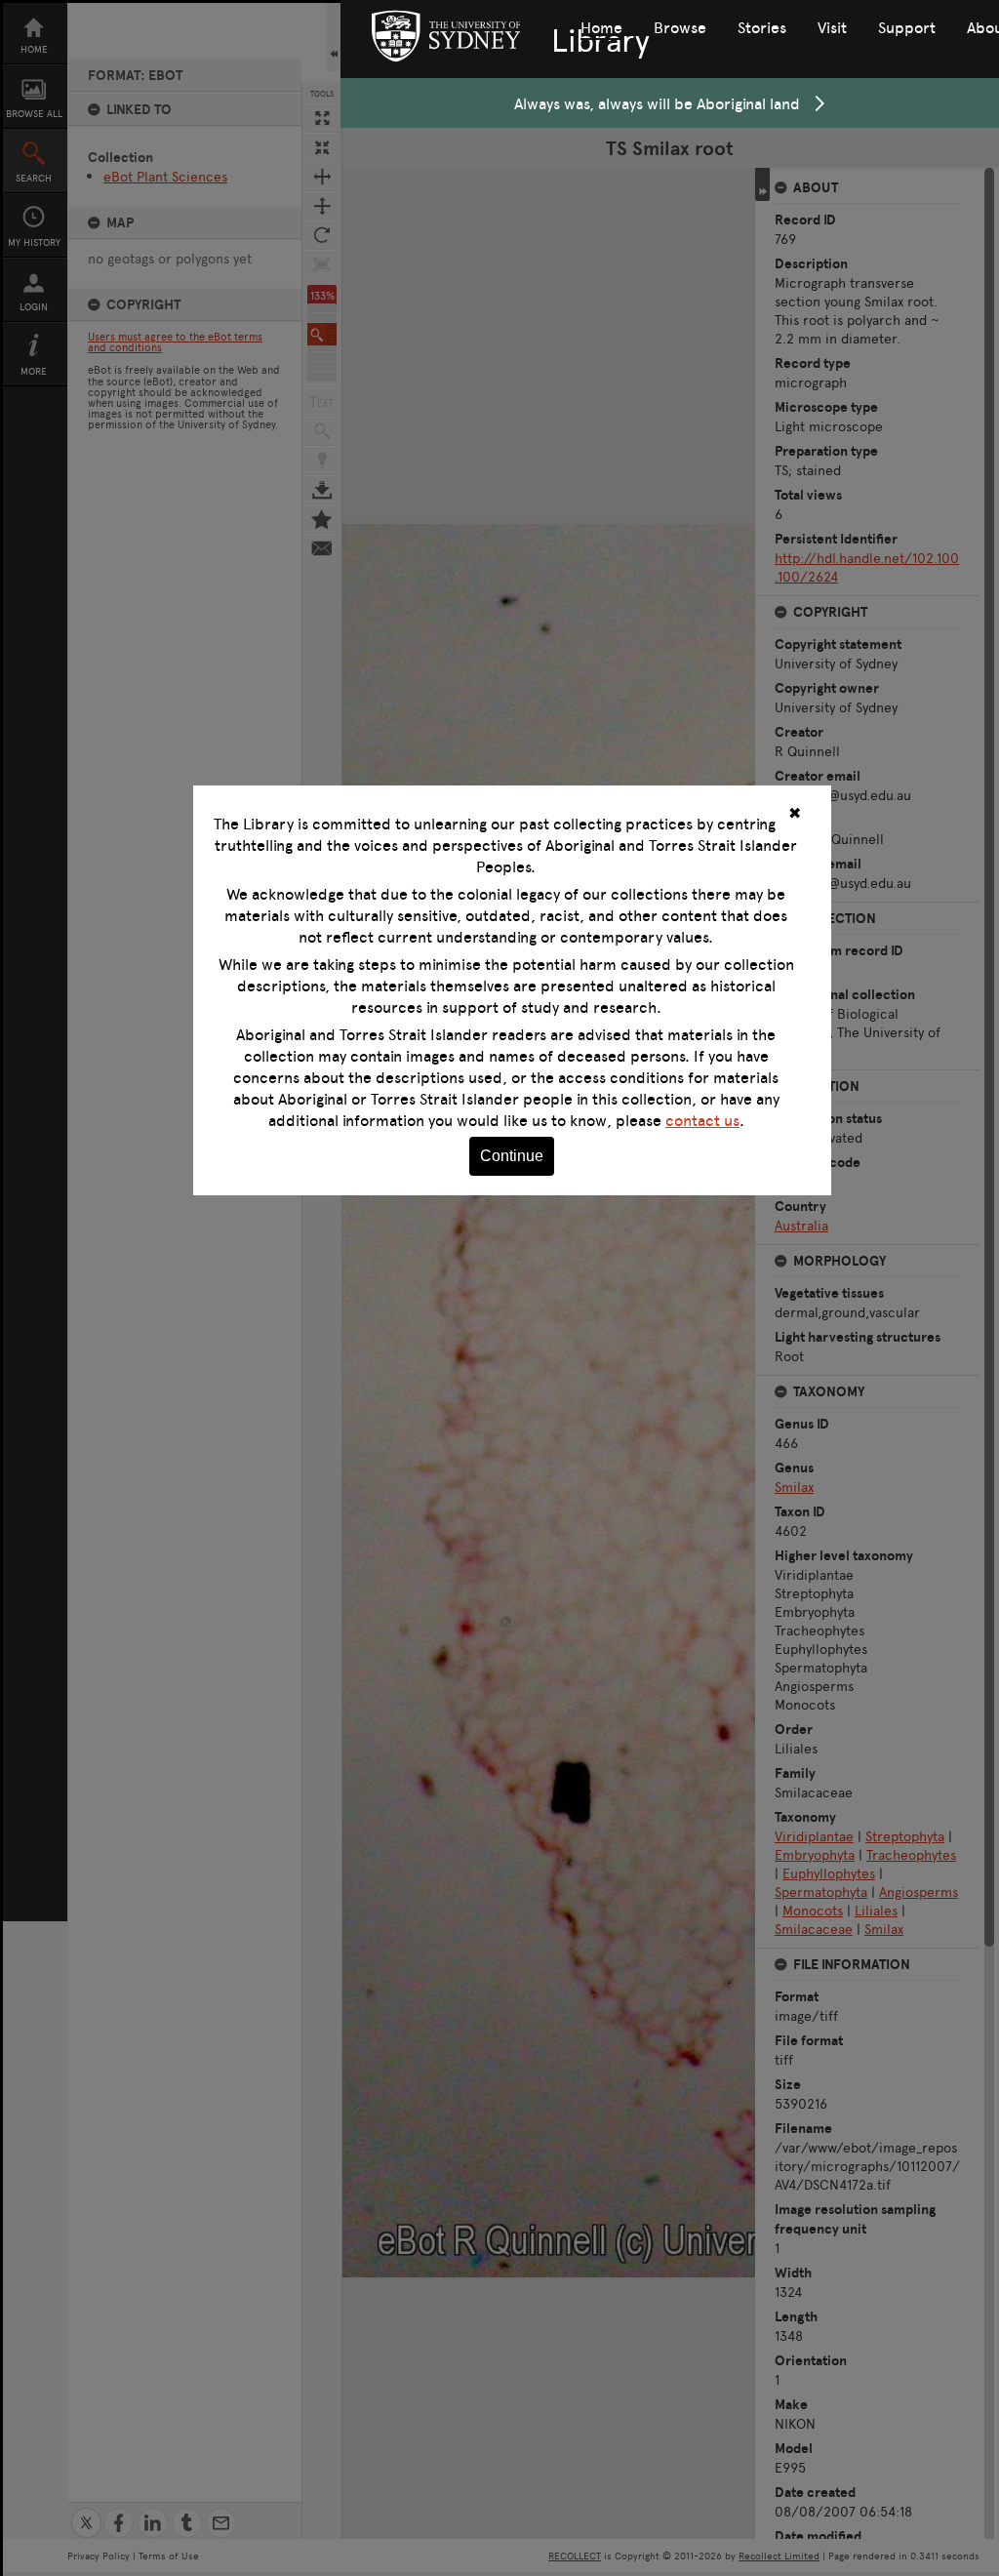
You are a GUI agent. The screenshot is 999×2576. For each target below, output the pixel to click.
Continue (512, 1156)
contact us (702, 1120)
